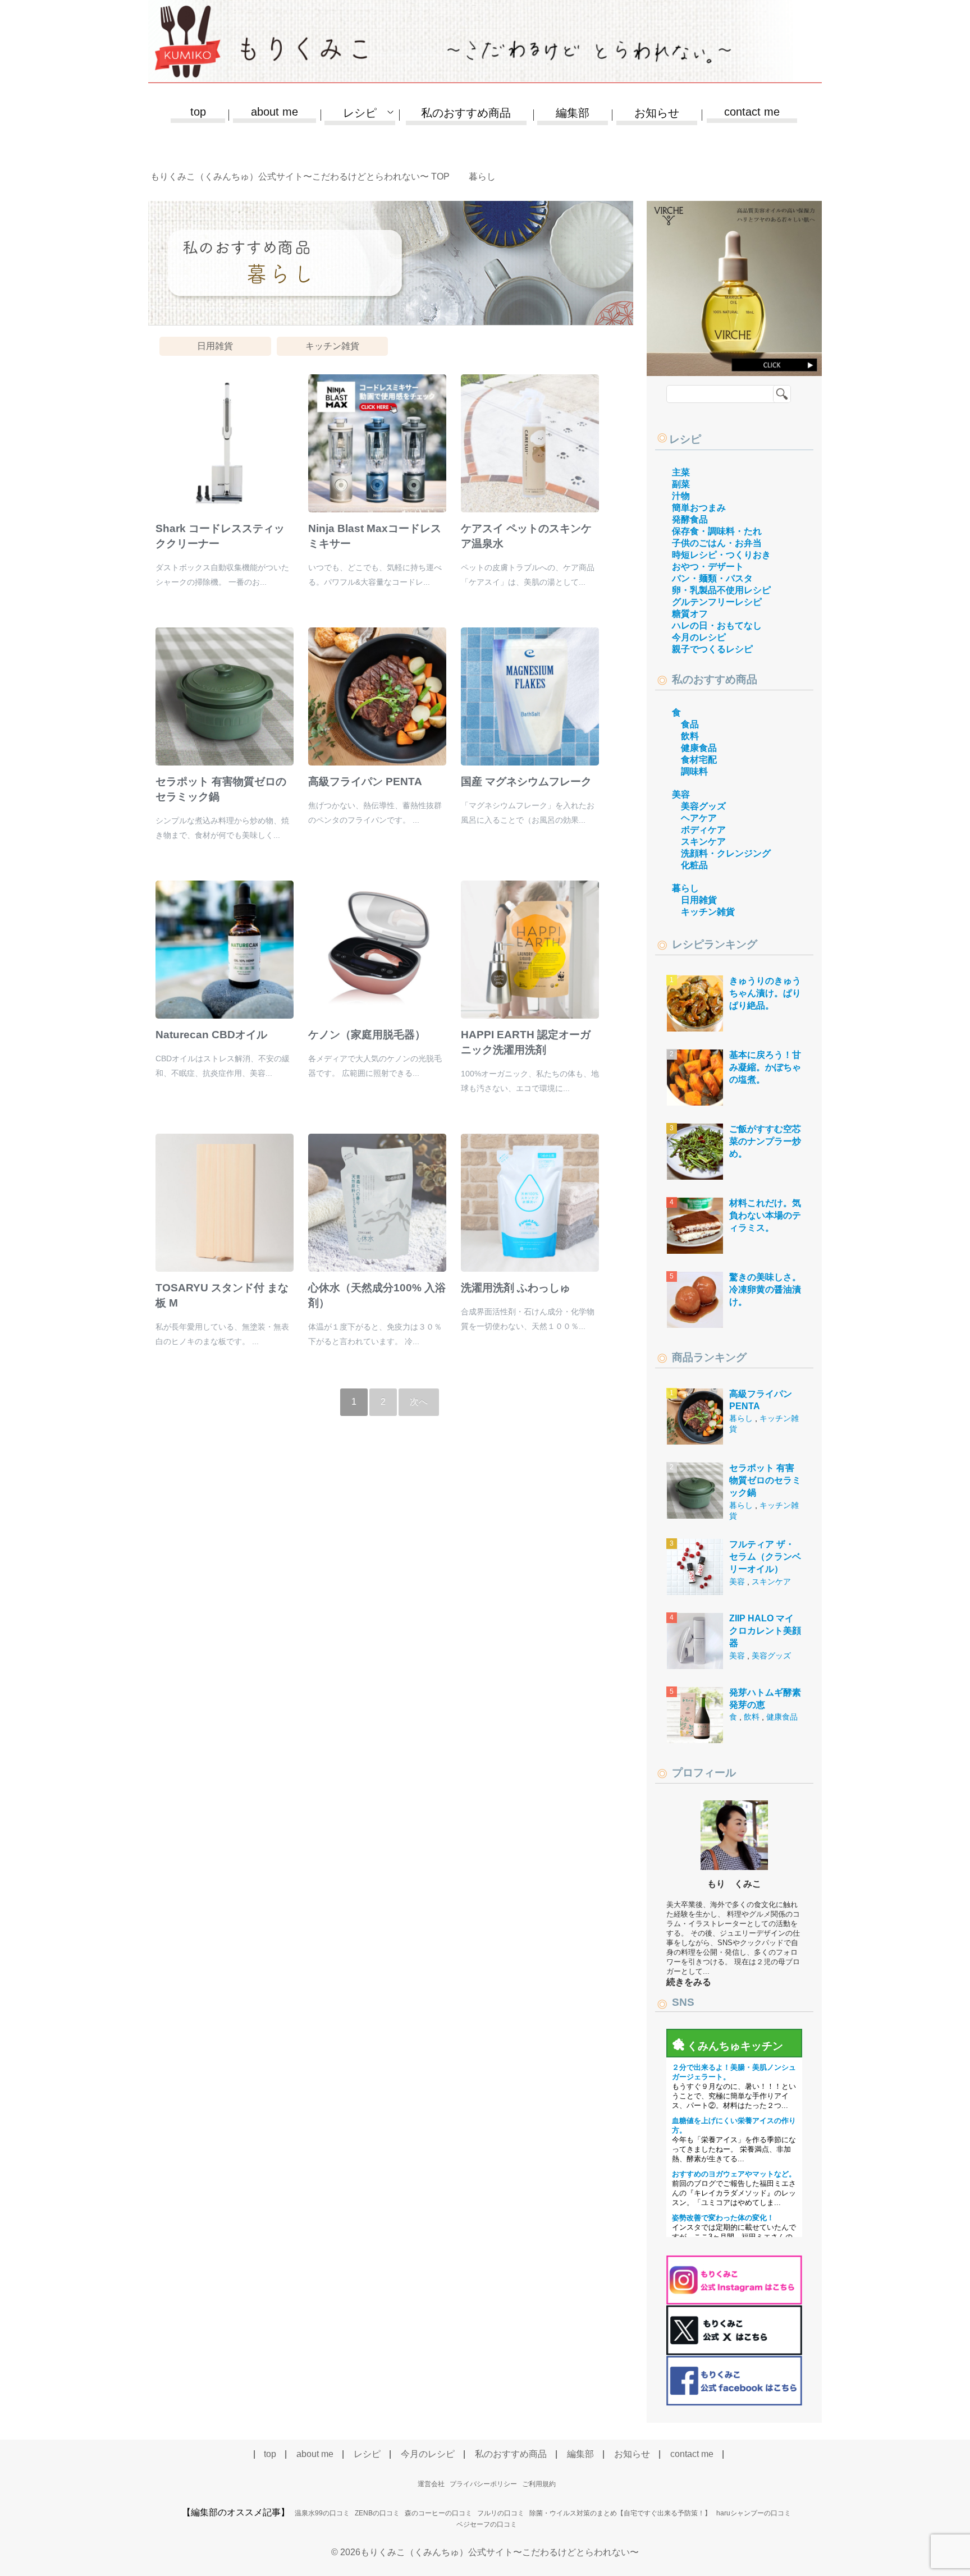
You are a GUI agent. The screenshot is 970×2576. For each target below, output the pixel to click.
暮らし (685, 888)
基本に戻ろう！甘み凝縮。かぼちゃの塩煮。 (765, 1067)
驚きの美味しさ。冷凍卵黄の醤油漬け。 (765, 1290)
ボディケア (703, 830)
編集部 (573, 113)
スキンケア (703, 842)
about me (274, 112)
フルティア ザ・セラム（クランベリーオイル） (765, 1557)
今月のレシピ (699, 637)
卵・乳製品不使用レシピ (721, 590)
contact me (752, 112)
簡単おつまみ (699, 508)
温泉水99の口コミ (322, 2513)
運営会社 (431, 2484)
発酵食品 (690, 519)
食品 (690, 724)
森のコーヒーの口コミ (438, 2513)
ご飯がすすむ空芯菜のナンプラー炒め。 (765, 1142)
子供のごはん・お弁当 (717, 543)
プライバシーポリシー (483, 2484)
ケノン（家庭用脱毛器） (367, 1035)
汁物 (681, 496)
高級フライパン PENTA (365, 781)
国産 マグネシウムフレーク (526, 781)
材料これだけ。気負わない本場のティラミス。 (765, 1216)
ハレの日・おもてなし (717, 625)
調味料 (694, 771)
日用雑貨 (215, 346)
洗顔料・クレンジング (726, 853)
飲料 (690, 736)
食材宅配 (699, 760)
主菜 (681, 472)
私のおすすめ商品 (466, 113)
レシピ (685, 439)
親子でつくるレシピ (712, 649)
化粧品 (694, 865)
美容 (681, 794)
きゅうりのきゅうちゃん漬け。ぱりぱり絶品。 (765, 993)
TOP (307, 177)
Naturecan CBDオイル (211, 1035)
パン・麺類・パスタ (712, 578)
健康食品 (699, 748)
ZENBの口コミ (377, 2513)
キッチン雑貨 (332, 346)
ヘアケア (699, 818)
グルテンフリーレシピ (717, 602)
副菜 (681, 484)
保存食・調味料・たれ (717, 531)
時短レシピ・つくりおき (721, 555)
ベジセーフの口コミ (487, 2524)
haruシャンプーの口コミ (754, 2513)
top (198, 112)
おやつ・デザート (708, 567)
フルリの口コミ (501, 2513)
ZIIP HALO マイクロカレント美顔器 (765, 1631)
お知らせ (657, 113)
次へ (419, 1402)
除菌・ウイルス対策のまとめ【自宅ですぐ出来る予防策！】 (620, 2513)
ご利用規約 (539, 2484)
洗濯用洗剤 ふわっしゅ (516, 1288)
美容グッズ (703, 806)
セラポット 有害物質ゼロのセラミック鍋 (765, 1480)
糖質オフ (690, 614)
